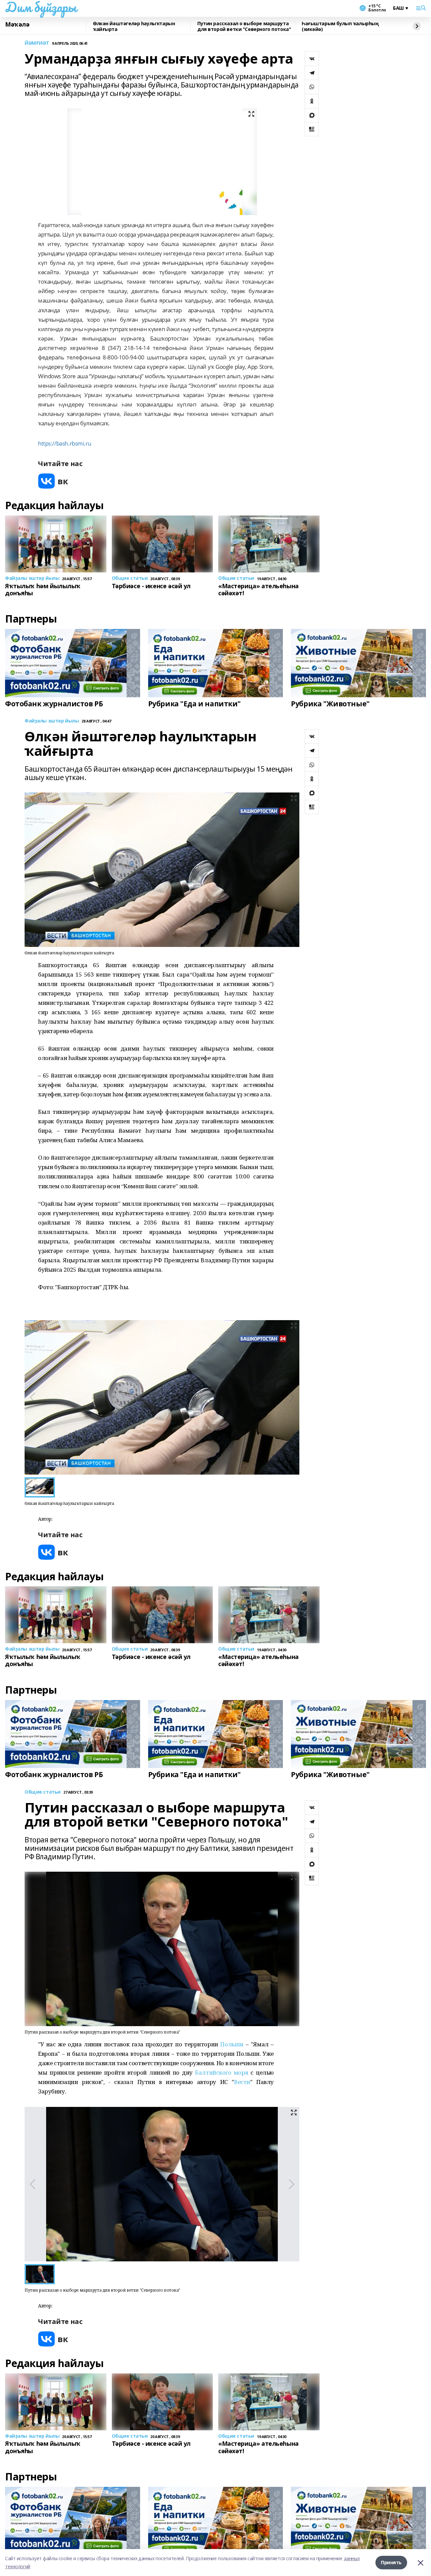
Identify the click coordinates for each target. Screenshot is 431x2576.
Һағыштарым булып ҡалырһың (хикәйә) (340, 26)
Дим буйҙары (41, 7)
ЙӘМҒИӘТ (37, 43)
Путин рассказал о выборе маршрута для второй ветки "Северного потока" (244, 26)
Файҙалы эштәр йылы (52, 721)
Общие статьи (43, 1792)
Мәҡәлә (17, 25)
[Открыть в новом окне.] (53, 481)
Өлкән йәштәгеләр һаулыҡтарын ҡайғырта (134, 26)
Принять (391, 2562)
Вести (242, 2082)
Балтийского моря (222, 2072)
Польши (232, 2044)
